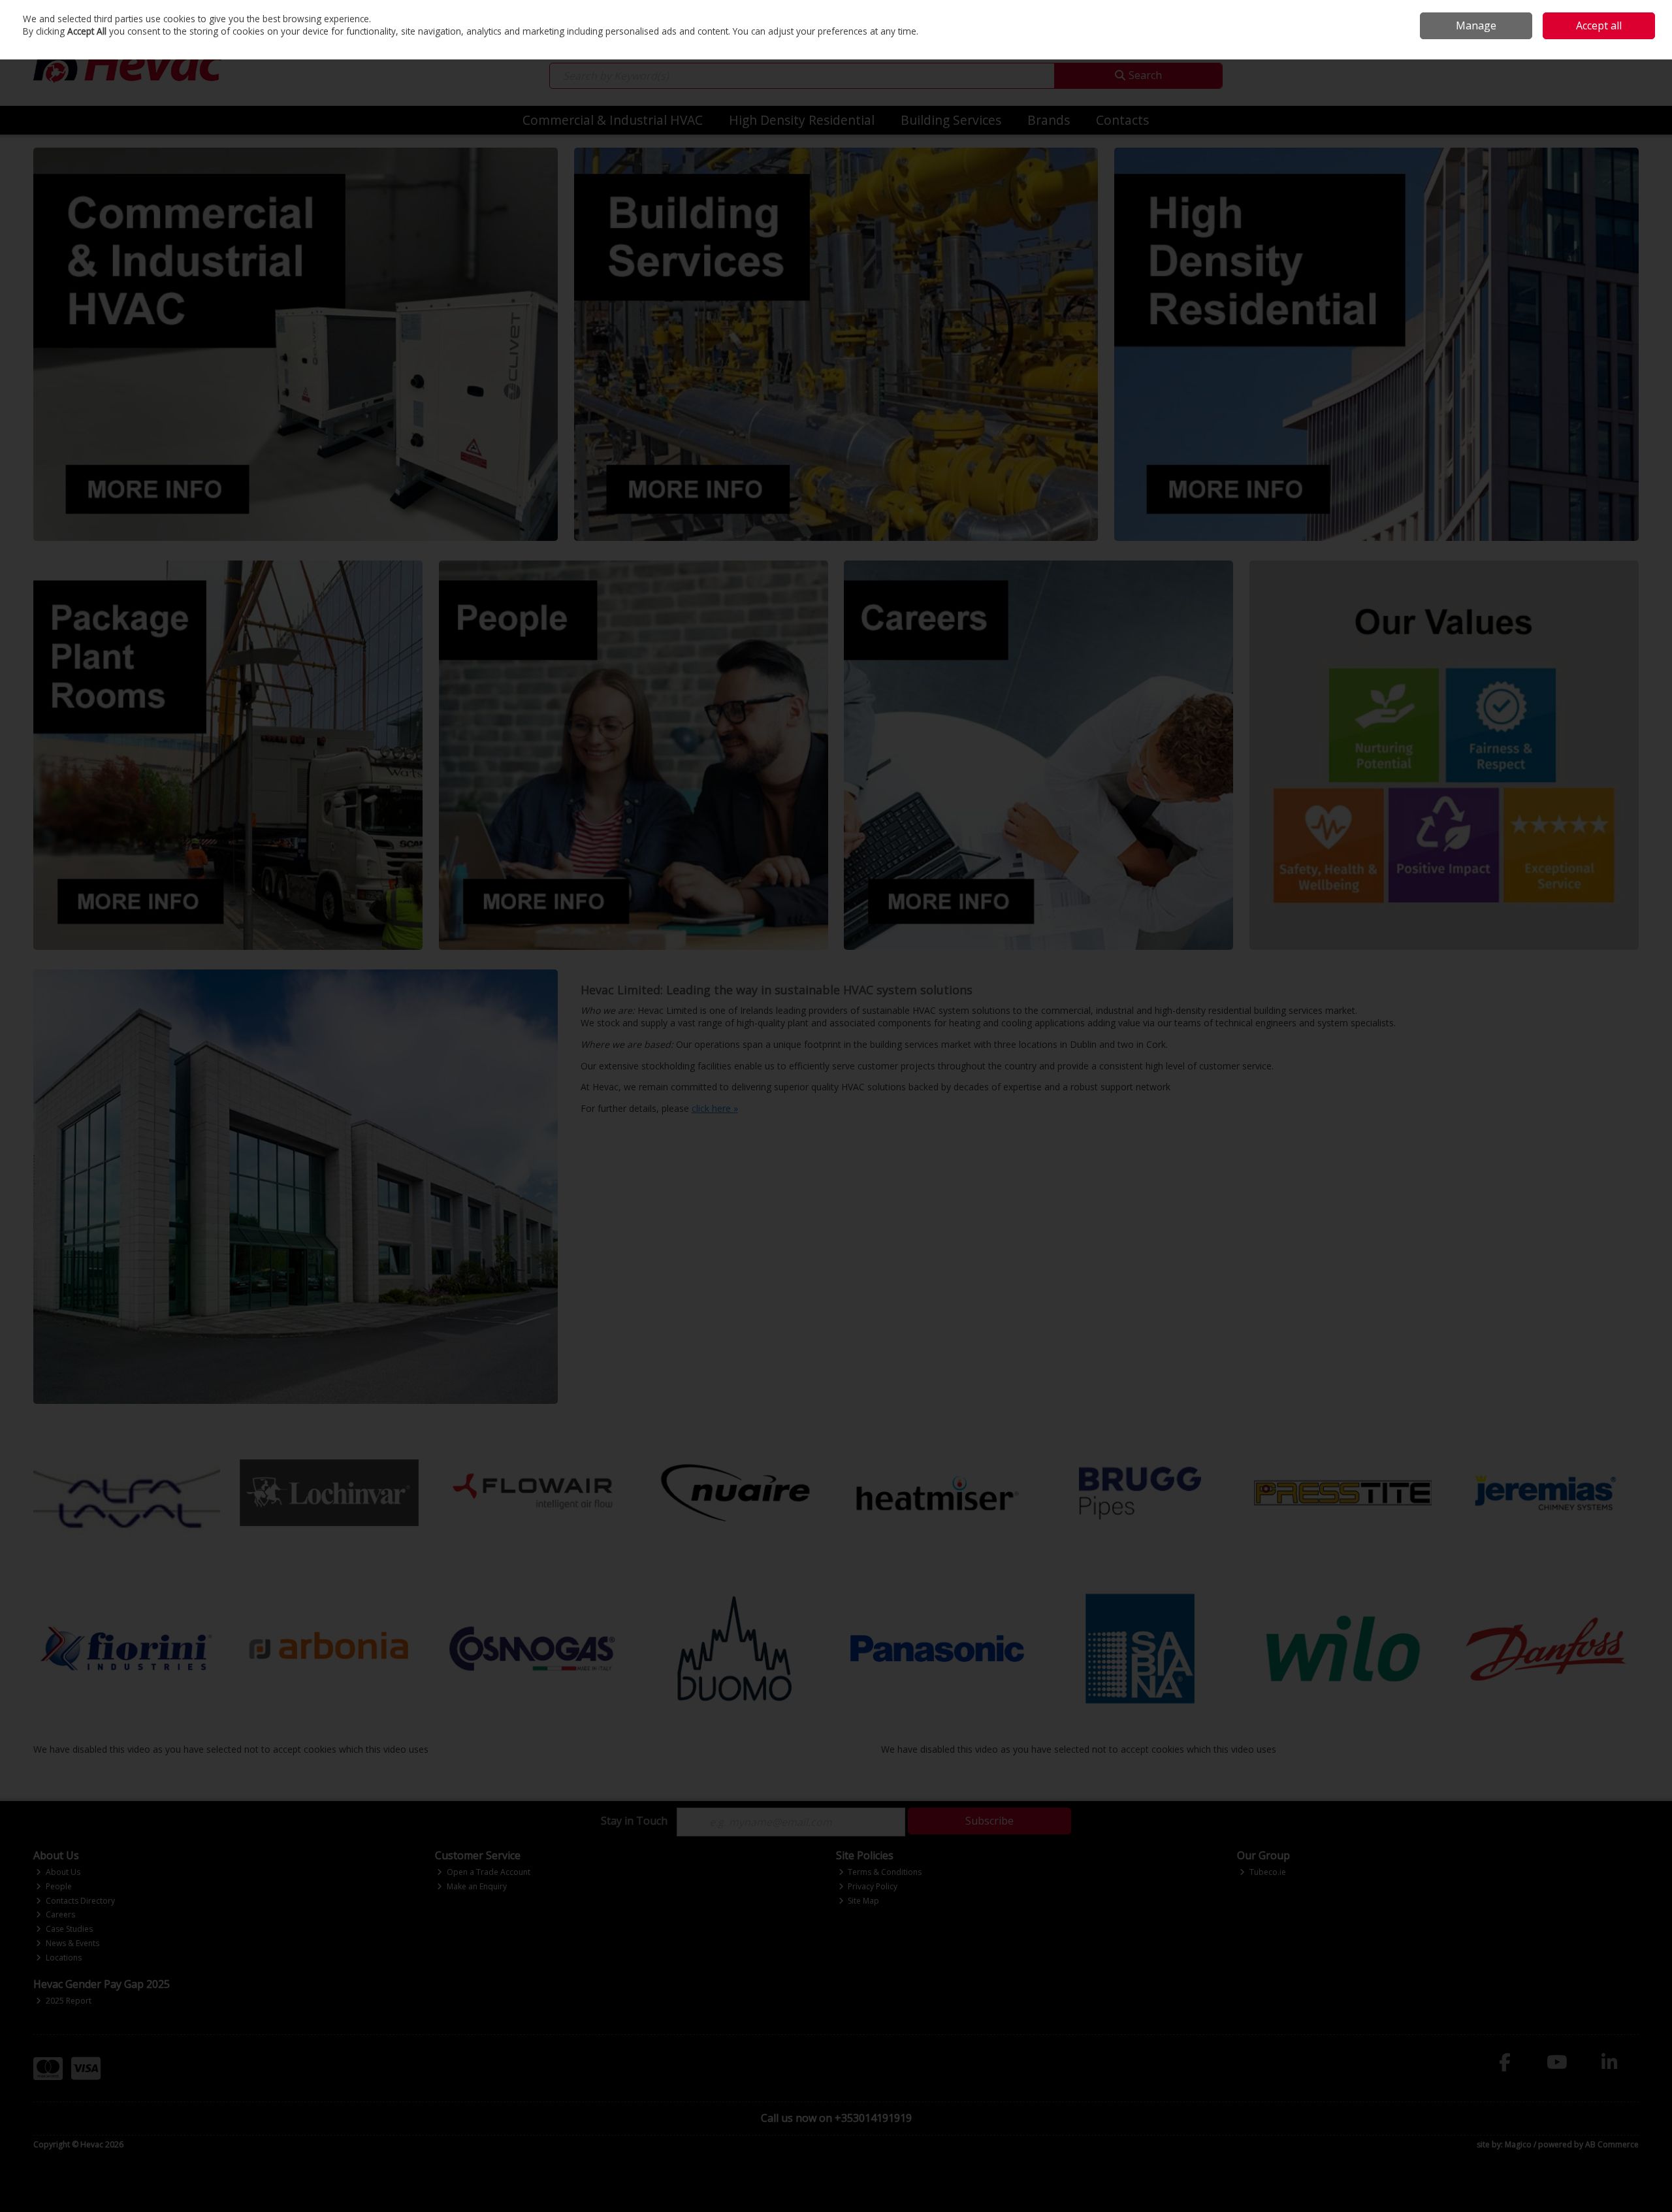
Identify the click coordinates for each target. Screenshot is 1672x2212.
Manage (1476, 25)
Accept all (1599, 25)
